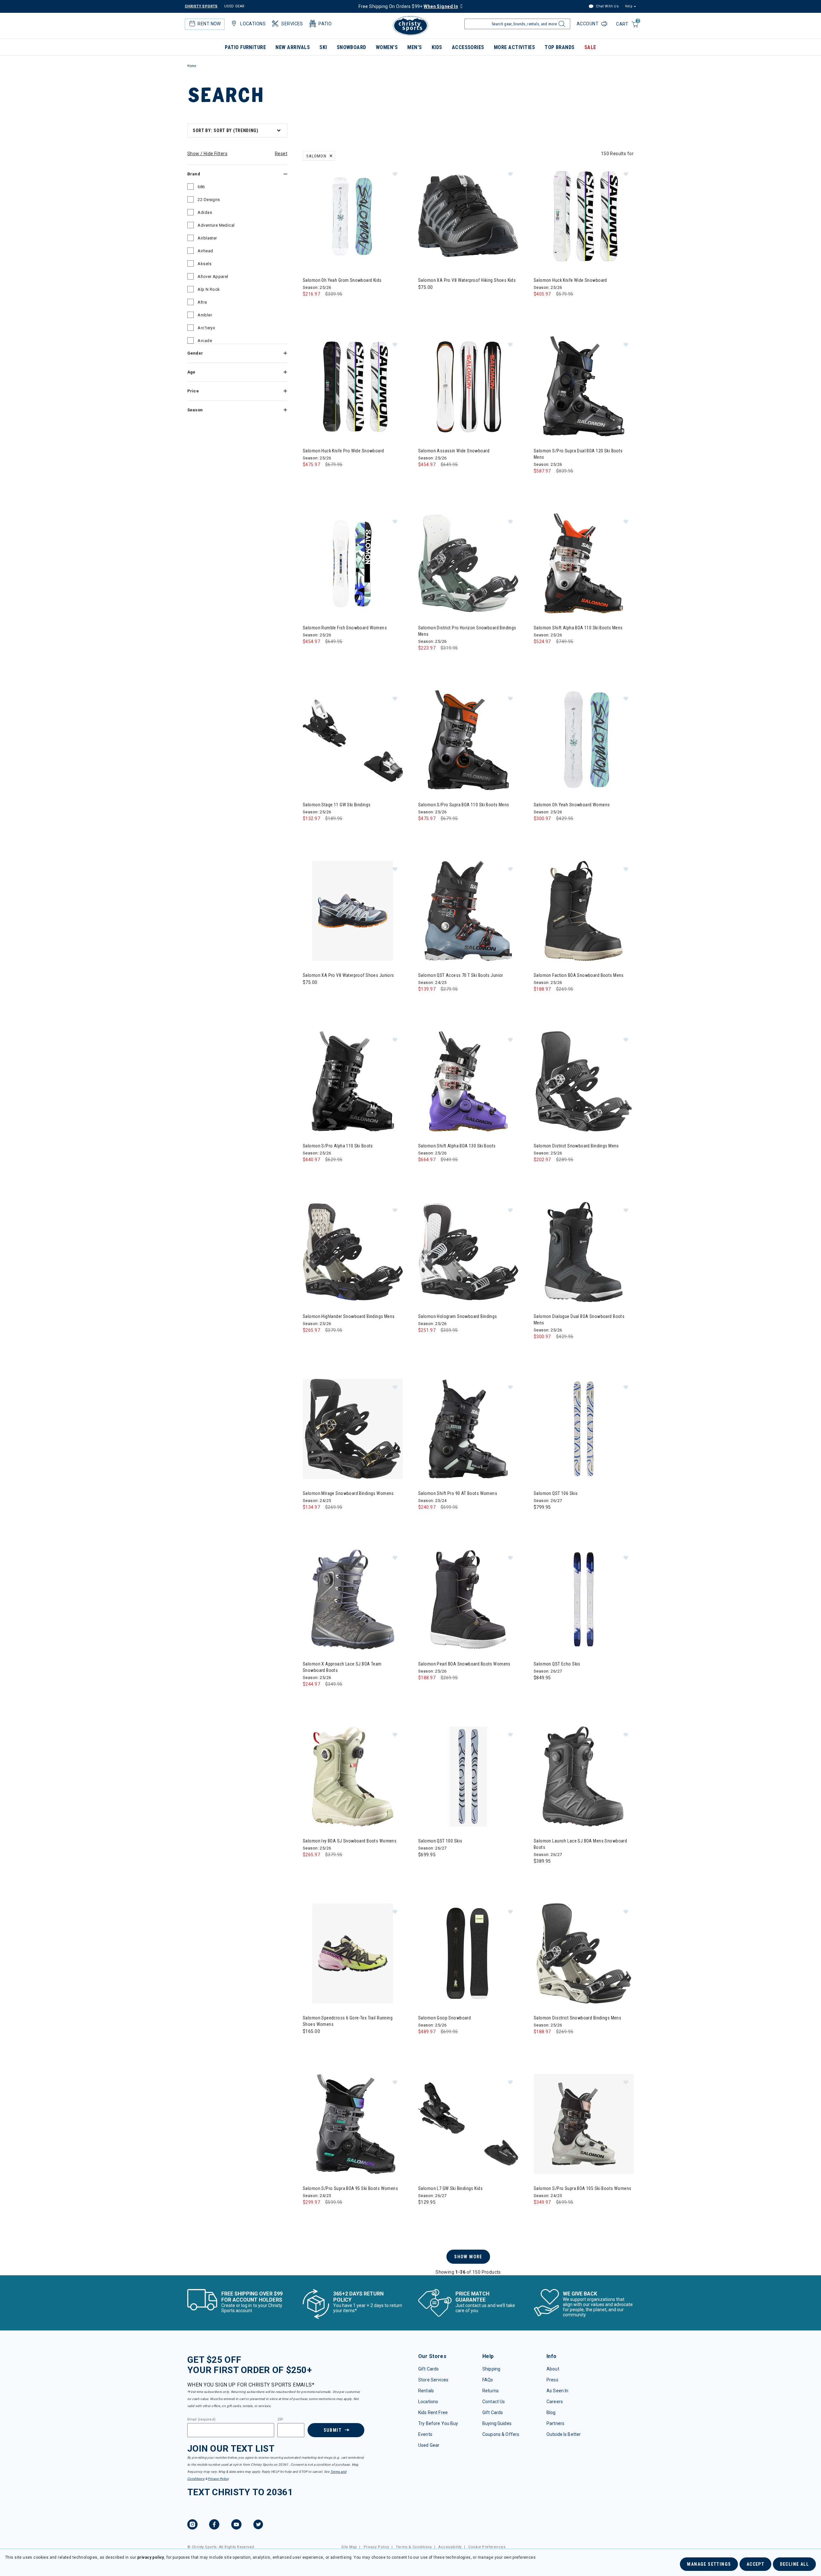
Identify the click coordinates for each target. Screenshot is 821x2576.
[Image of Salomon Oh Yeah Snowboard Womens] (584, 740)
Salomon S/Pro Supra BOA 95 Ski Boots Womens (350, 2188)
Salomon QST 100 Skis (440, 1841)
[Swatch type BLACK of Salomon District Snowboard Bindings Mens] (540, 1173)
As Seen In (557, 2391)
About (553, 2369)
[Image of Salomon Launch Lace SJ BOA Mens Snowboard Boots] (584, 1776)
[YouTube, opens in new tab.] (236, 2525)
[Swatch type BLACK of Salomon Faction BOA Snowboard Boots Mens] (540, 1002)
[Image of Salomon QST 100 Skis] (468, 1776)
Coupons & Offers (501, 2434)
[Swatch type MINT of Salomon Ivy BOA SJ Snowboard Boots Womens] (309, 1868)
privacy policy (151, 2557)
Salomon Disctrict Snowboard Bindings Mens (577, 2018)
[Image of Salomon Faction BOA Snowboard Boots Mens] (584, 911)
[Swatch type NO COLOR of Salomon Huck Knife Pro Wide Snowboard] (309, 478)
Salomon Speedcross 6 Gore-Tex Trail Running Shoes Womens (348, 2021)
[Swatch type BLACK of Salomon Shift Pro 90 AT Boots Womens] (425, 1520)
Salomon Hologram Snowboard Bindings (458, 1316)
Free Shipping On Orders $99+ (408, 6)
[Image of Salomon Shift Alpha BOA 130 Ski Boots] (468, 1081)
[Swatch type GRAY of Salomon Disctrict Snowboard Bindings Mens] (540, 2045)
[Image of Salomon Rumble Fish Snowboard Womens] (353, 563)
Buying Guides (497, 2423)
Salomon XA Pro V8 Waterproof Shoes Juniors (348, 975)
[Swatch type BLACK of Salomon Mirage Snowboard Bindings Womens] (309, 1520)
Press (552, 2380)
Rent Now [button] (209, 24)
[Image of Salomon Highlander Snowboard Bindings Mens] (353, 1252)
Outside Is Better (564, 2434)
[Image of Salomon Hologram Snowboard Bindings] (468, 1252)
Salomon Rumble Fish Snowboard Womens (345, 628)
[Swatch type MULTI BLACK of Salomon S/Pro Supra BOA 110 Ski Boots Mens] (425, 831)
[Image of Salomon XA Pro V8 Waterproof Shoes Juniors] (353, 911)
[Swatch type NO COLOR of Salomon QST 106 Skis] (540, 1520)
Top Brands (560, 47)
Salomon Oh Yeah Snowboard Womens (572, 805)
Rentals (426, 2391)
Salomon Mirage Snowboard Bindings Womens (348, 1493)
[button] (395, 174)
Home (192, 66)
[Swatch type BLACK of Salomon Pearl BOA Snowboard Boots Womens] (425, 1691)
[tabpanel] (410, 1198)
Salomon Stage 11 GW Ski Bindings (337, 805)
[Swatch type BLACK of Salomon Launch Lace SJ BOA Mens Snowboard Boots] (540, 1874)
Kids (437, 47)
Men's (415, 47)
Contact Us (494, 2402)
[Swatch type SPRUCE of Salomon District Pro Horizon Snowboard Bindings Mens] (425, 661)
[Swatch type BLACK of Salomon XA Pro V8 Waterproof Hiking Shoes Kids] (425, 300)
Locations (428, 2402)
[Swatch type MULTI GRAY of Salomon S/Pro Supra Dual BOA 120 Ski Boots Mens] (540, 484)
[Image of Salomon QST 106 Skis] (584, 1429)
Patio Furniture (245, 47)
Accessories (468, 47)
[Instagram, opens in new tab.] (192, 2525)
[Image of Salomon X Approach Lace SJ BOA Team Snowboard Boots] (353, 1599)
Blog (551, 2412)
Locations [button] (253, 24)
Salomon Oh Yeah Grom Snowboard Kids (342, 280)
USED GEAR (234, 6)
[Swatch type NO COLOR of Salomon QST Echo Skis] (540, 1691)
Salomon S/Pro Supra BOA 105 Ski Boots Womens (582, 2188)
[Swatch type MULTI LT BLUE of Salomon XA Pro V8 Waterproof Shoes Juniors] (309, 995)
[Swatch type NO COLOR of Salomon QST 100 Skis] (425, 1868)
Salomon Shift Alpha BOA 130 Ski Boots (457, 1146)
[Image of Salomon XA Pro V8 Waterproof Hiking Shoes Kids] (468, 216)
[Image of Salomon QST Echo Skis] (584, 1599)
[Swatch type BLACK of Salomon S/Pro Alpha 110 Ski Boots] (309, 1173)
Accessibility (450, 2547)
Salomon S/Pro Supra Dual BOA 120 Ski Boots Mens (578, 454)
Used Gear (429, 2445)
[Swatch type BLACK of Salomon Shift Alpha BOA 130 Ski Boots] (425, 1173)
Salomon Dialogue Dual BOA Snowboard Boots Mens (579, 1320)
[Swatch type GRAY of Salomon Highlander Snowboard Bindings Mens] (309, 1343)
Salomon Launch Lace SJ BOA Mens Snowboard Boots (580, 1844)
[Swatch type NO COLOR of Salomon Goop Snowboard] (425, 2045)
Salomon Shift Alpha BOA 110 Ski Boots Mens (578, 628)
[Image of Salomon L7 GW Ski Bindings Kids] (468, 2124)
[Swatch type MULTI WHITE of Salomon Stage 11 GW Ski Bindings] (309, 831)
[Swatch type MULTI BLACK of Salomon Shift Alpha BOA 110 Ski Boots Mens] (540, 654)
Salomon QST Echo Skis (557, 1664)
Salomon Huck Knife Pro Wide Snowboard (343, 451)
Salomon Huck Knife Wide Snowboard (570, 280)
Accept (755, 2564)
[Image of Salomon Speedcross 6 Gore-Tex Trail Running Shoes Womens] (353, 1953)
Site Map (349, 2547)
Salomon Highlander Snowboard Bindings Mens (349, 1316)
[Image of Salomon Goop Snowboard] (468, 1953)
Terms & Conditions (414, 2547)
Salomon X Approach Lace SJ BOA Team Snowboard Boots (342, 1667)
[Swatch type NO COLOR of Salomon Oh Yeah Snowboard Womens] (540, 831)
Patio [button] (325, 24)
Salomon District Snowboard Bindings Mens (576, 1146)
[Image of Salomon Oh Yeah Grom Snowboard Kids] (353, 216)
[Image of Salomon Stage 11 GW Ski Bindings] (353, 740)
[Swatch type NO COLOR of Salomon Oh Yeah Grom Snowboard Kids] (309, 307)
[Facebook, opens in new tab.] (214, 2525)
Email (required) (201, 2420)
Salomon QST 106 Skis (556, 1493)
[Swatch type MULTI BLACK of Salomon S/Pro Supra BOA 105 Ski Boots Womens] (540, 2215)
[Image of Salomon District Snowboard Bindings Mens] (584, 1081)
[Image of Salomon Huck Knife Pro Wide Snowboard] (353, 386)
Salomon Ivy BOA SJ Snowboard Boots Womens (350, 1841)
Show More (468, 2257)
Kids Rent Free (433, 2412)
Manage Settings (709, 2564)
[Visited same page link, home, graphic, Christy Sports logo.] (410, 26)
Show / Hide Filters (207, 154)
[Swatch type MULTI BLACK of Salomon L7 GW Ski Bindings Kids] (425, 2215)
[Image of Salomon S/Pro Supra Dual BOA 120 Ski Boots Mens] (584, 386)
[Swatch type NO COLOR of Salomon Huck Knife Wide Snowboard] (540, 307)
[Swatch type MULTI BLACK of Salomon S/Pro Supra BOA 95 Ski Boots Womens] (309, 2215)
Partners (555, 2423)
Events (425, 2434)
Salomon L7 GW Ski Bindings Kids (450, 2188)
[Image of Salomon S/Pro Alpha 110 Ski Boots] (353, 1081)
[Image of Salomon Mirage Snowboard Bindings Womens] (353, 1429)
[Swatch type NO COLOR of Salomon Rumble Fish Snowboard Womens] (309, 654)
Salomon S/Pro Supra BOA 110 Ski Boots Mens (464, 805)
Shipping (491, 2369)
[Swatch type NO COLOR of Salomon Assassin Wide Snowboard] (425, 478)
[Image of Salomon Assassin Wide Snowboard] (468, 386)
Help (629, 6)
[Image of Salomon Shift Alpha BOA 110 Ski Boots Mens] (584, 563)
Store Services (433, 2380)
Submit (333, 2430)
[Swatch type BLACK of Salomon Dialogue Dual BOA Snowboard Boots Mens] (540, 1350)
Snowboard (351, 47)
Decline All (794, 2564)
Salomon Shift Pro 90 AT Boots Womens (458, 1493)
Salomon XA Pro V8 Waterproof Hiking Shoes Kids (467, 280)
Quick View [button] (353, 256)
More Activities (514, 47)
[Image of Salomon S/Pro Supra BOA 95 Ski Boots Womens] (353, 2124)
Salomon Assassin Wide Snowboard (454, 451)
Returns (491, 2391)
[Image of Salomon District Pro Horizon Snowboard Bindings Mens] (468, 563)
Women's (387, 47)
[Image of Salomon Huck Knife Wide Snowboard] (584, 216)
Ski (323, 47)
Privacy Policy (218, 2479)
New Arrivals (293, 47)
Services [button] (292, 24)
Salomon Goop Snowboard (444, 2018)
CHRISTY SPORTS (201, 6)
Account (588, 24)
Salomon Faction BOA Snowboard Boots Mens (579, 975)
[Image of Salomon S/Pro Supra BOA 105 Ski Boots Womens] (584, 2124)
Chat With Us (607, 6)
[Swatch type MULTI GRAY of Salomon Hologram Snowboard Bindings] (425, 1343)
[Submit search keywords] (561, 26)
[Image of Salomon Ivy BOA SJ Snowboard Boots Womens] (353, 1776)
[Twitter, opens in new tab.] (258, 2525)
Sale (590, 47)
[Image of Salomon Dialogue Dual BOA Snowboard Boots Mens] (584, 1252)
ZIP (280, 2420)
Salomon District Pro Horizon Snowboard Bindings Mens (467, 631)
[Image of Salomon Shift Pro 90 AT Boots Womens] (468, 1429)
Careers (555, 2402)
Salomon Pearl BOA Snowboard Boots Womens (464, 1664)
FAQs (488, 2380)
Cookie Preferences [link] (487, 2547)
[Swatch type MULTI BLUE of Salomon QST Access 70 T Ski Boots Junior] (425, 1002)
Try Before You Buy (438, 2423)
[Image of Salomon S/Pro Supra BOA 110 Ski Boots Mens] (468, 740)
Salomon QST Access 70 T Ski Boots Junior (461, 975)
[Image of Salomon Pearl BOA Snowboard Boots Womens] (468, 1599)
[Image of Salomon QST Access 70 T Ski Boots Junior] (468, 911)
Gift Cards (428, 2369)
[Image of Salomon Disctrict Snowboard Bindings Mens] (584, 1953)
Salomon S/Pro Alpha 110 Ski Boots (338, 1146)
